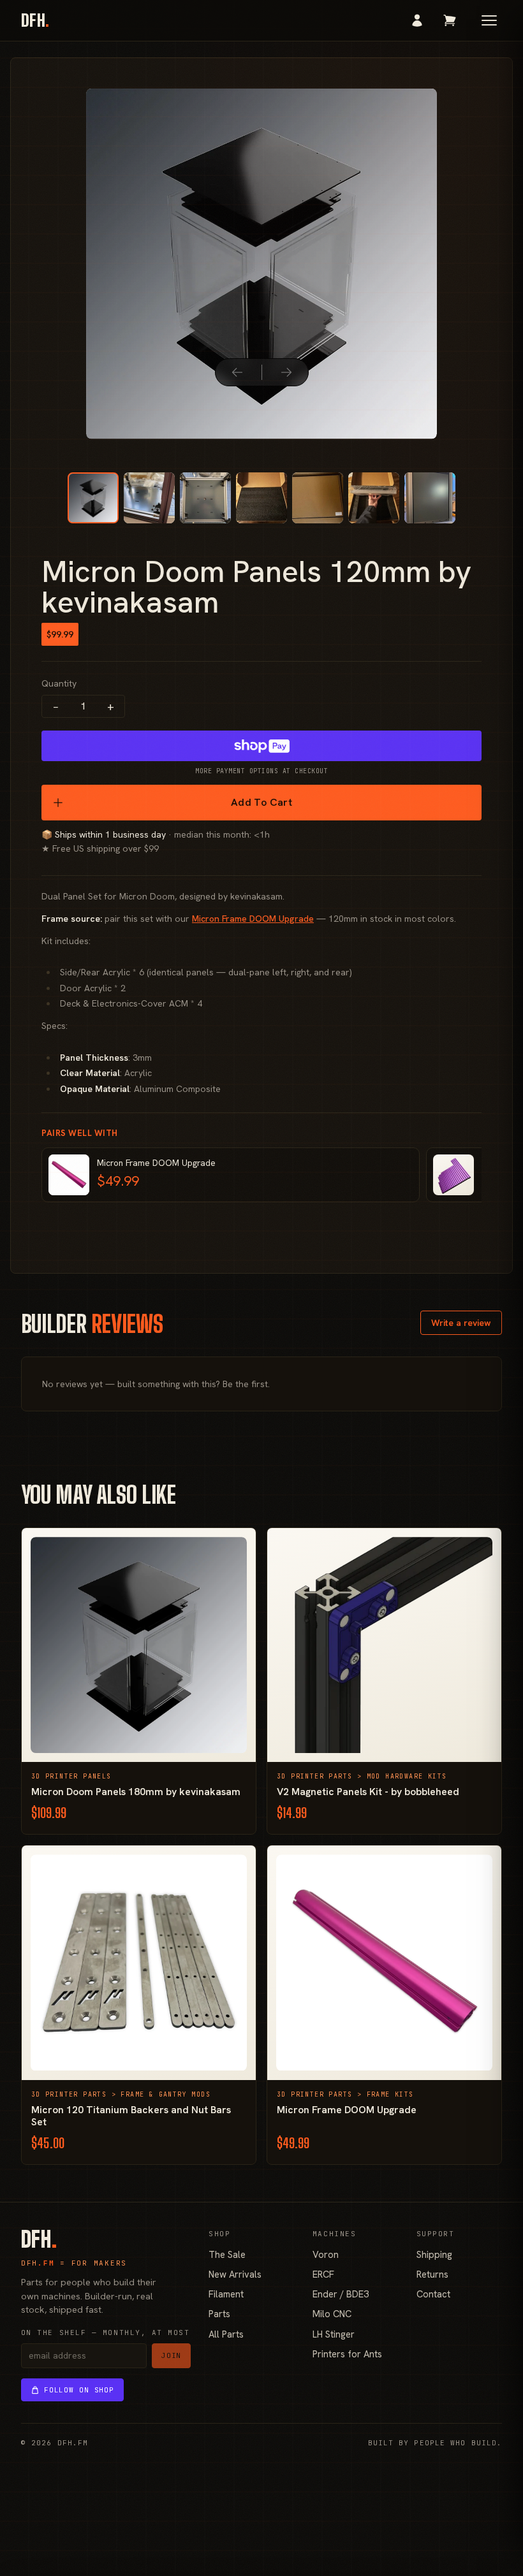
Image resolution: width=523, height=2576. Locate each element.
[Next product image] (286, 372)
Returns (432, 2274)
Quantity (59, 683)
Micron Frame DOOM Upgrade (253, 919)
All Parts (226, 2334)
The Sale (227, 2254)
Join (172, 2355)
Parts (219, 2314)
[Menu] (489, 20)
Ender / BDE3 (341, 2294)
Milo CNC (332, 2314)
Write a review (461, 1323)
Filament (226, 2294)
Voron (326, 2254)
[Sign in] (417, 20)
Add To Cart (261, 802)
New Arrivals (235, 2274)
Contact (433, 2294)
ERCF (323, 2274)
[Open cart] (450, 20)
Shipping (434, 2254)
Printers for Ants (347, 2354)
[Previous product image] (237, 372)
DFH (35, 20)
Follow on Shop (79, 2390)
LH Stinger (334, 2334)
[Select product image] (93, 498)
